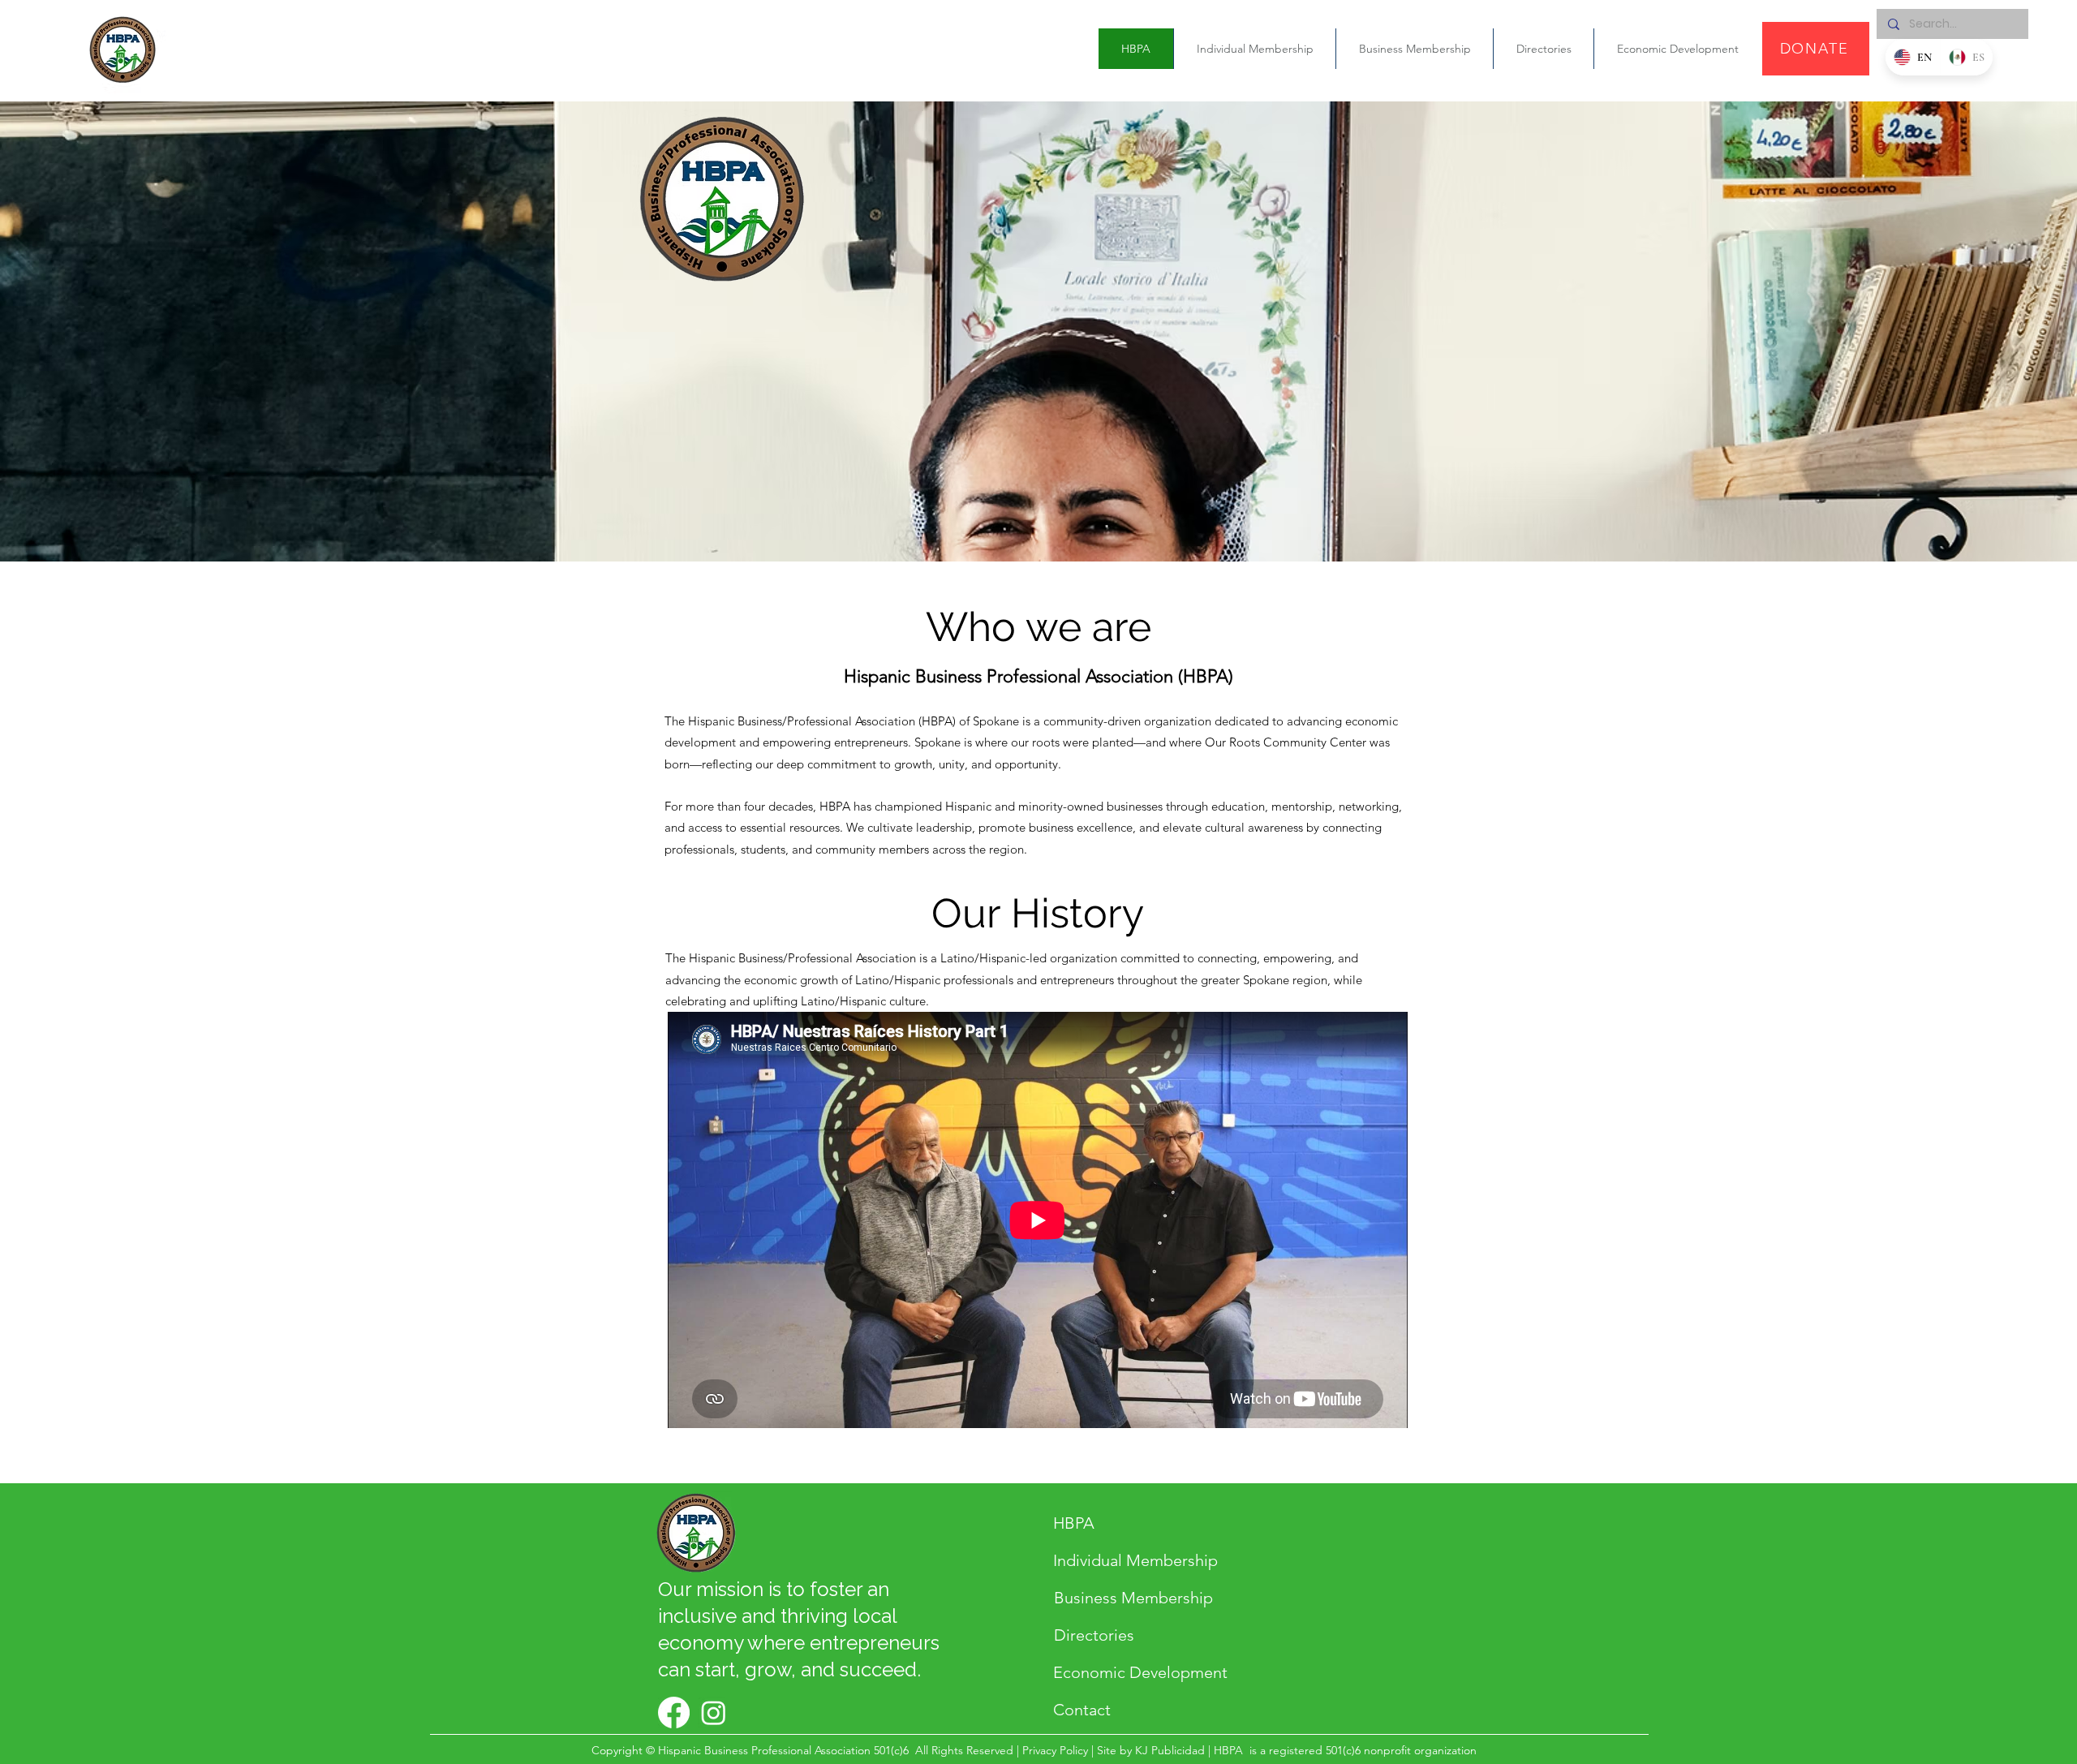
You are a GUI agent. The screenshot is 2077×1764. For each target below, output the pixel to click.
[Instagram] (714, 1712)
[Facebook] (674, 1712)
